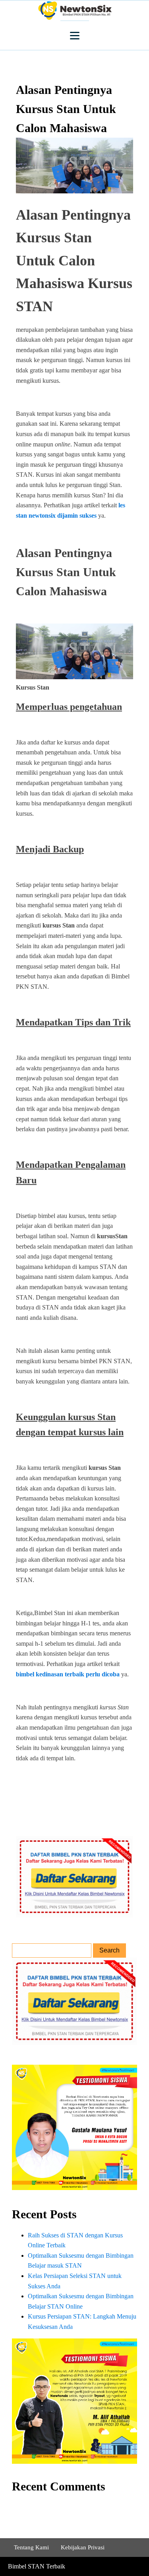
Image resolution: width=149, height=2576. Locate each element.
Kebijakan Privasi (83, 2547)
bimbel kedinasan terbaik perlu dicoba (68, 1674)
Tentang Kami (31, 2547)
